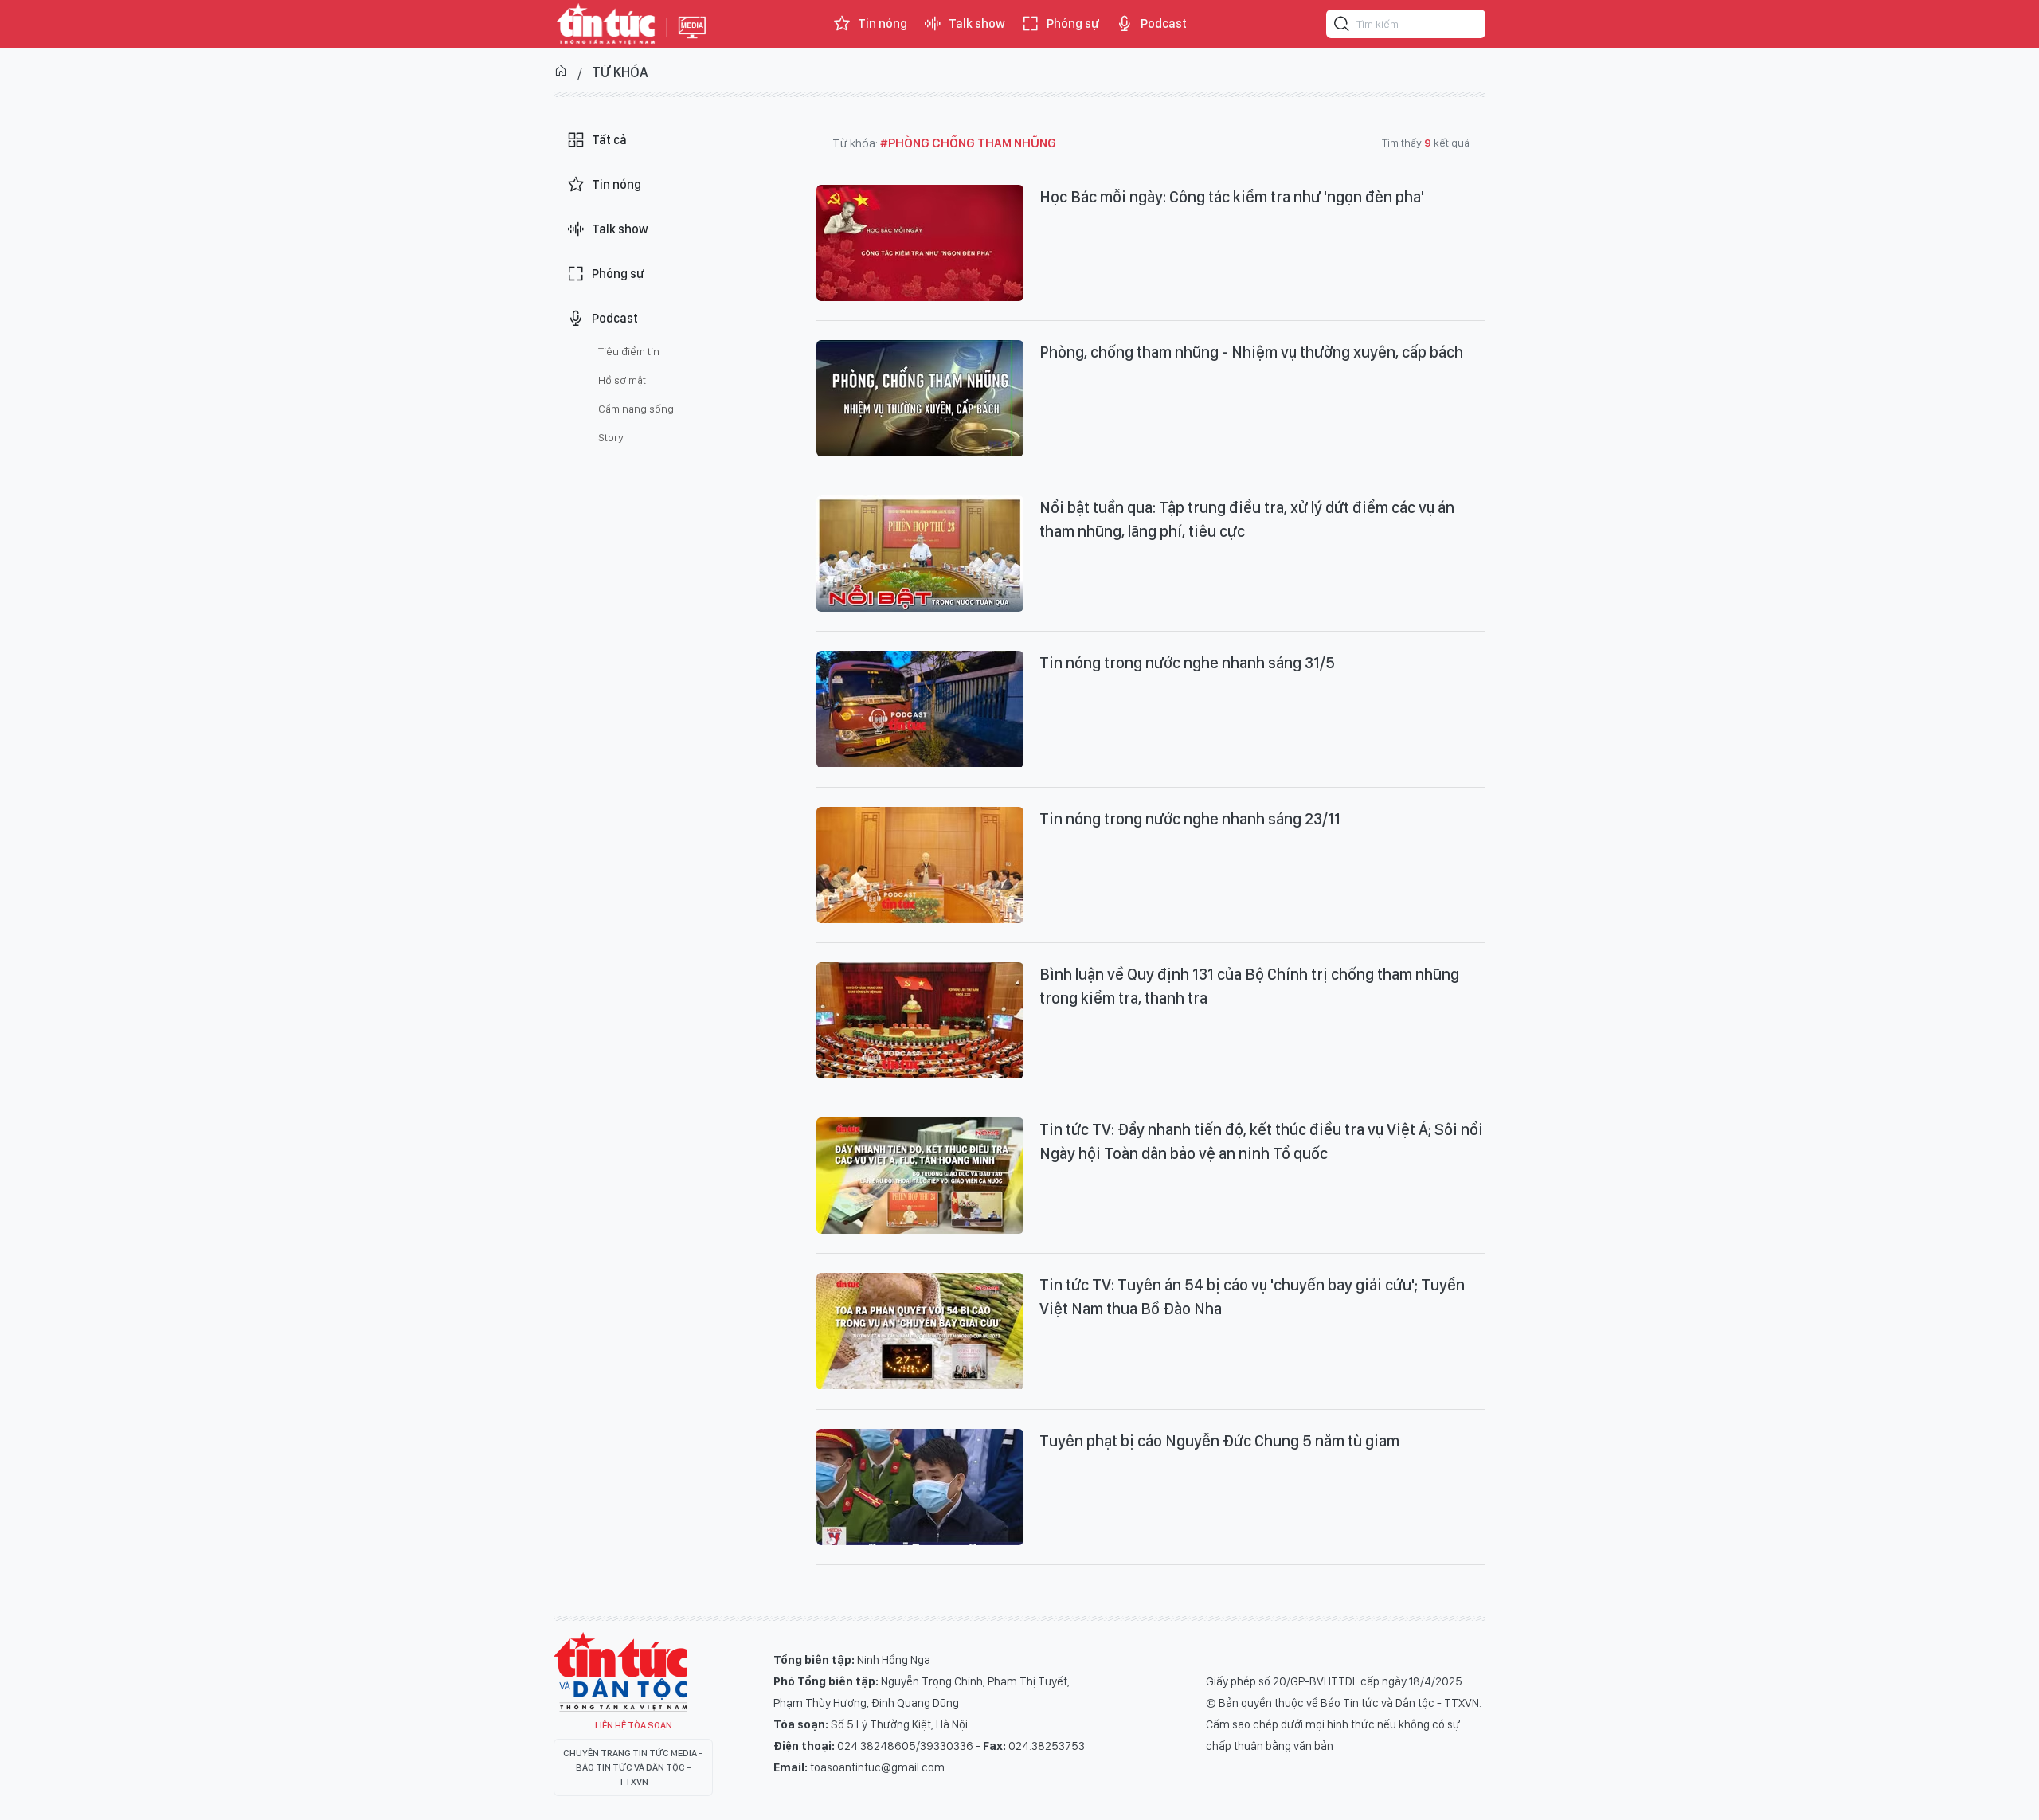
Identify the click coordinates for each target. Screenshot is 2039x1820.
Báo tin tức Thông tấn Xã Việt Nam (692, 40)
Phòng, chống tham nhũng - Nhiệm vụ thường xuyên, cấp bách (1251, 352)
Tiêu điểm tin (629, 351)
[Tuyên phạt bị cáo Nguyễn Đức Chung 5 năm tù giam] (920, 1487)
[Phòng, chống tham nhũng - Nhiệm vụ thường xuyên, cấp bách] (920, 398)
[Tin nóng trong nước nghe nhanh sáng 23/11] (920, 865)
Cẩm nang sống (636, 409)
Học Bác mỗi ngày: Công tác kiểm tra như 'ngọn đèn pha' (1232, 197)
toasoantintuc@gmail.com (877, 1767)
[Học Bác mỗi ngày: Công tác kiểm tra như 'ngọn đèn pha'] (920, 243)
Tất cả (609, 140)
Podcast (1164, 23)
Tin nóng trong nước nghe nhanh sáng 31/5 (1187, 663)
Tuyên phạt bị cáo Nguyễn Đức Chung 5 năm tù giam (1219, 1441)
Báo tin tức (606, 24)
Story (611, 437)
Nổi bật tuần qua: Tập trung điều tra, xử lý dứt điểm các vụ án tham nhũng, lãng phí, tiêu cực (1247, 519)
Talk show (977, 23)
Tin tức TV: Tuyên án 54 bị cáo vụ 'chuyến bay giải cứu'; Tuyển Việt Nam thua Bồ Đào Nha (1252, 1297)
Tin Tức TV (620, 1672)
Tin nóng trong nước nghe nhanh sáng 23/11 (1190, 819)
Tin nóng (883, 23)
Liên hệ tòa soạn (634, 1725)
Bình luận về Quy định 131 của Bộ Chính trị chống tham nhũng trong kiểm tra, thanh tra (1249, 986)
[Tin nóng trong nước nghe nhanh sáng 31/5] (920, 709)
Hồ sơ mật (622, 380)
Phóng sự (1073, 23)
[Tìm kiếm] (1342, 26)
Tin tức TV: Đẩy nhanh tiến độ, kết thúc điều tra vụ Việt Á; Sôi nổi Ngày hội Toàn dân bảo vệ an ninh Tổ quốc (1261, 1141)
